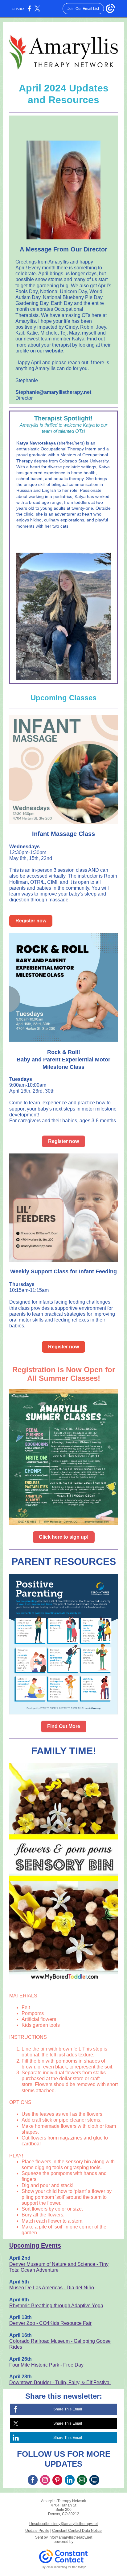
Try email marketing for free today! (64, 2567)
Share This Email (68, 2409)
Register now (31, 921)
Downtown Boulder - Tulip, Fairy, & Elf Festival (60, 2382)
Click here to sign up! (64, 1537)
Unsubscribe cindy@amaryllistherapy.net (63, 2524)
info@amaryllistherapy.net (70, 2537)
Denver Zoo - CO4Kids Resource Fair (50, 2323)
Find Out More (64, 1726)
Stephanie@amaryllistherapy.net (53, 392)
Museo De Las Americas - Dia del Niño (52, 2288)
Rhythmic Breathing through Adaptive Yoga (56, 2306)
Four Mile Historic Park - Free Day (46, 2365)
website (54, 351)
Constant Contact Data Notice (77, 2531)
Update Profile (37, 2531)
